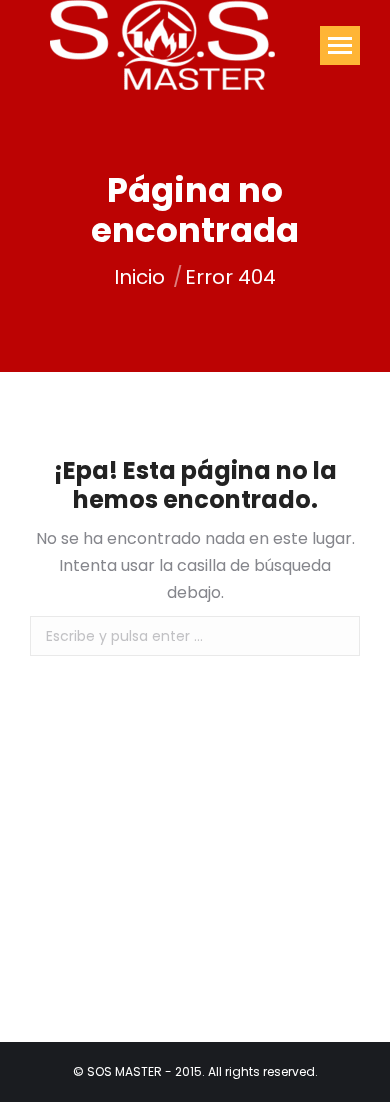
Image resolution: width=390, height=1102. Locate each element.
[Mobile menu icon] (340, 45)
